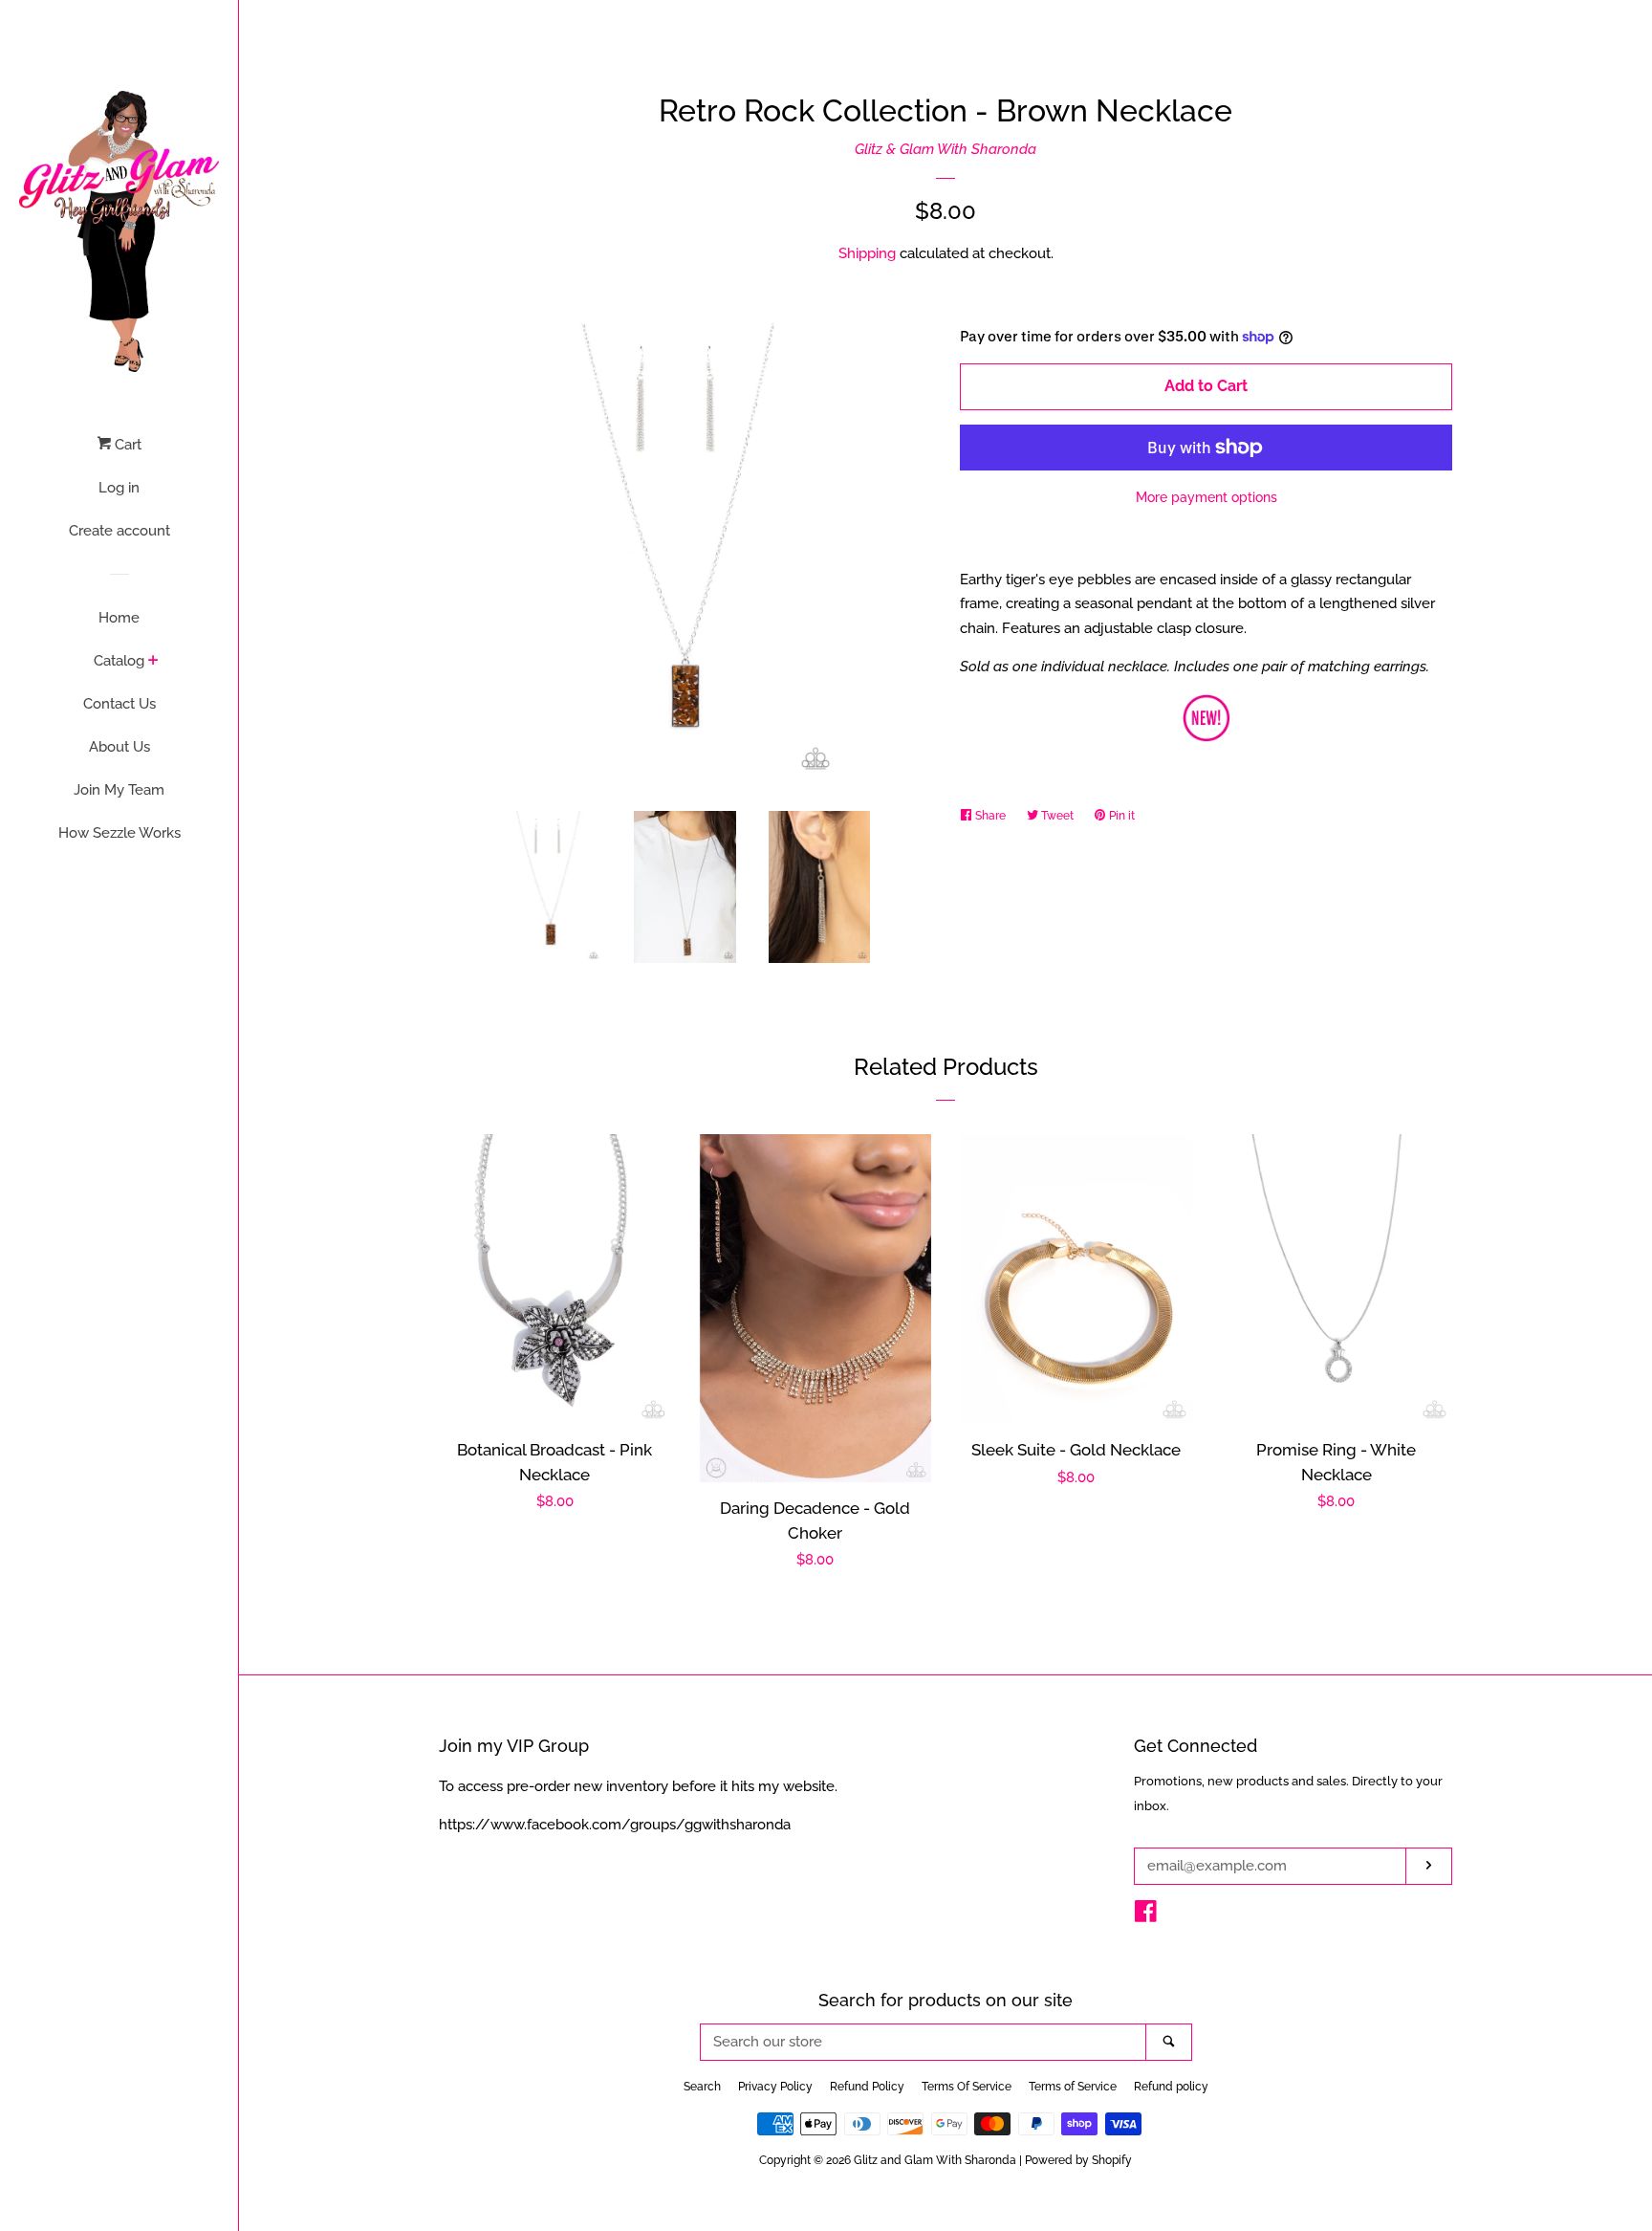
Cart (126, 445)
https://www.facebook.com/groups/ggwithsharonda (615, 1825)
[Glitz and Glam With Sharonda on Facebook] (1146, 1915)
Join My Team (119, 790)
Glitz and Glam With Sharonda (936, 2160)
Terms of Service (1073, 2087)
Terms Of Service (967, 2087)
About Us (120, 747)
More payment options (1206, 497)
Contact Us (120, 704)
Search (702, 2087)
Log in (119, 488)
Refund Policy (867, 2087)
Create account (120, 531)
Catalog (119, 661)
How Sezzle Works (120, 833)
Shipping (867, 253)
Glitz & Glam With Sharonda (946, 149)
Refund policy (1171, 2087)
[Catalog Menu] (153, 662)
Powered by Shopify (1078, 2160)
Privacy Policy (775, 2087)
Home (119, 618)
